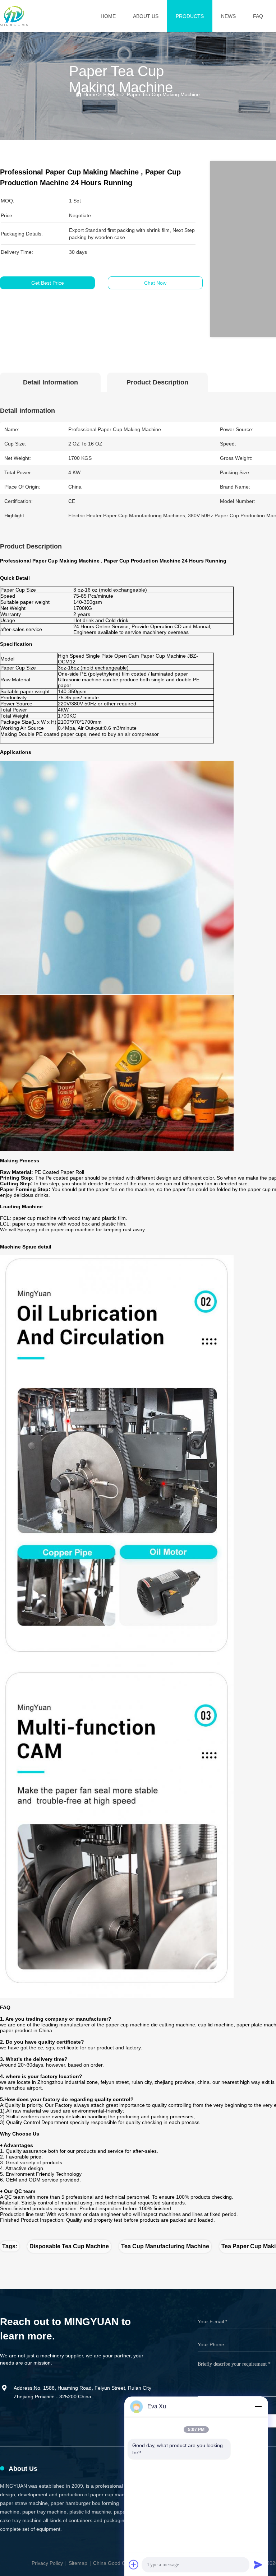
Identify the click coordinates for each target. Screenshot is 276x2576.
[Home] (14, 16)
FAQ (258, 16)
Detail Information (50, 382)
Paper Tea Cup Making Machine (163, 94)
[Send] (258, 2565)
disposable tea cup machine (69, 2246)
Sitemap (78, 2563)
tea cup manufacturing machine (165, 2246)
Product (112, 94)
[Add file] (134, 2565)
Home (108, 16)
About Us (146, 16)
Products (190, 16)
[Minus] (258, 2407)
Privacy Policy (47, 2563)
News (228, 16)
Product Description (157, 382)
